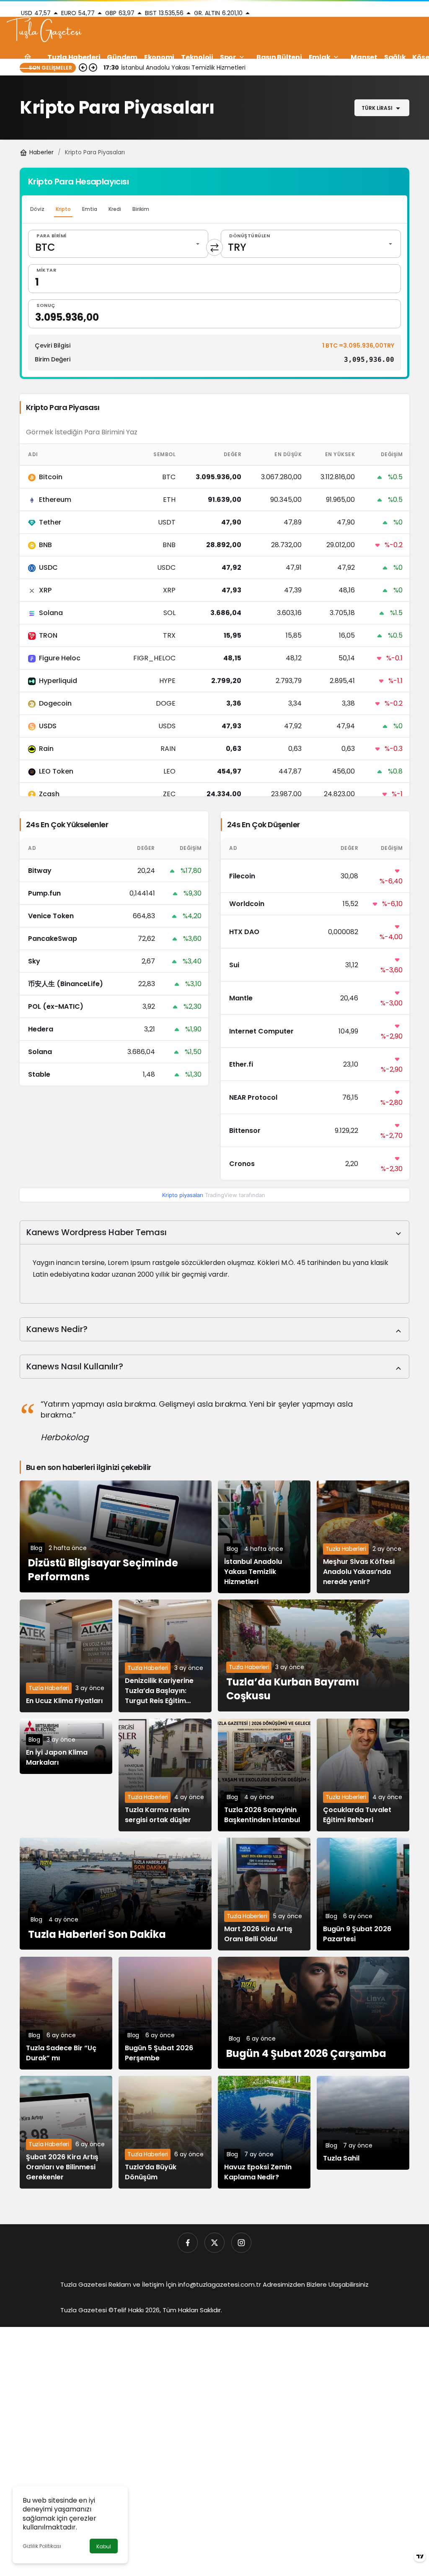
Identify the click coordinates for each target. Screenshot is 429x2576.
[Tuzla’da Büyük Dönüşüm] (165, 2132)
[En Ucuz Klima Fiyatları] (66, 1656)
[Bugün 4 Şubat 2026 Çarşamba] (314, 2013)
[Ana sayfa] (28, 57)
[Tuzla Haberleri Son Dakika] (116, 1894)
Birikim (141, 209)
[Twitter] (214, 2243)
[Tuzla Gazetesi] (44, 31)
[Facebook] (188, 2243)
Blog (36, 1548)
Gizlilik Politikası (42, 2546)
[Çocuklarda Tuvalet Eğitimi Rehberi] (363, 1775)
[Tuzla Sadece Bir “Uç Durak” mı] (66, 2013)
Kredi (115, 209)
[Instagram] (241, 2243)
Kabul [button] (104, 2546)
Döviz (37, 209)
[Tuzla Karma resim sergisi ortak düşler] (165, 1775)
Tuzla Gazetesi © (87, 2310)
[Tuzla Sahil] (363, 2123)
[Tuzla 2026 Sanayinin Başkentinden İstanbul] (264, 1775)
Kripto (63, 209)
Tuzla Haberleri (346, 1549)
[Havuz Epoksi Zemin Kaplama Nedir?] (264, 2132)
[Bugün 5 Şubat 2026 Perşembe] (165, 2013)
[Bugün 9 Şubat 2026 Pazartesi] (363, 1894)
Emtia (90, 209)
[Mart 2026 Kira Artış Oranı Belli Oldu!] (264, 1894)
